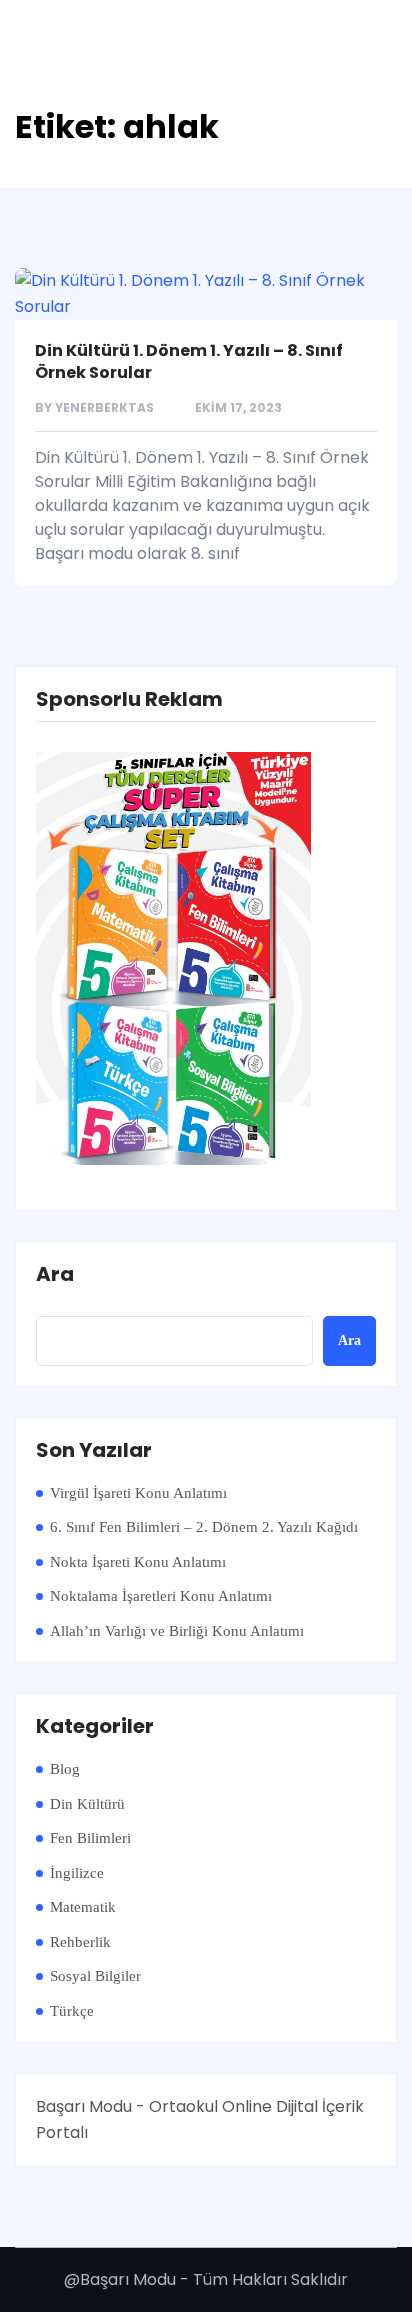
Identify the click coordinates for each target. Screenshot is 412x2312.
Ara (55, 1275)
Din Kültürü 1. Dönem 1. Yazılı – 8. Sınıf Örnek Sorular (189, 361)
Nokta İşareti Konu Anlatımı (138, 1562)
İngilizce (77, 1873)
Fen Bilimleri (90, 1838)
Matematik (83, 1907)
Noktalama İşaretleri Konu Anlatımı (161, 1596)
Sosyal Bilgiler (95, 1976)
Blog (65, 1769)
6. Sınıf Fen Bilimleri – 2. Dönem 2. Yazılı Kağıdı (204, 1527)
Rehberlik (80, 1942)
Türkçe (72, 2011)
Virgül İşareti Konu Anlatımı (138, 1493)
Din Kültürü (87, 1804)
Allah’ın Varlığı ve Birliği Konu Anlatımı (177, 1631)
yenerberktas (104, 407)
